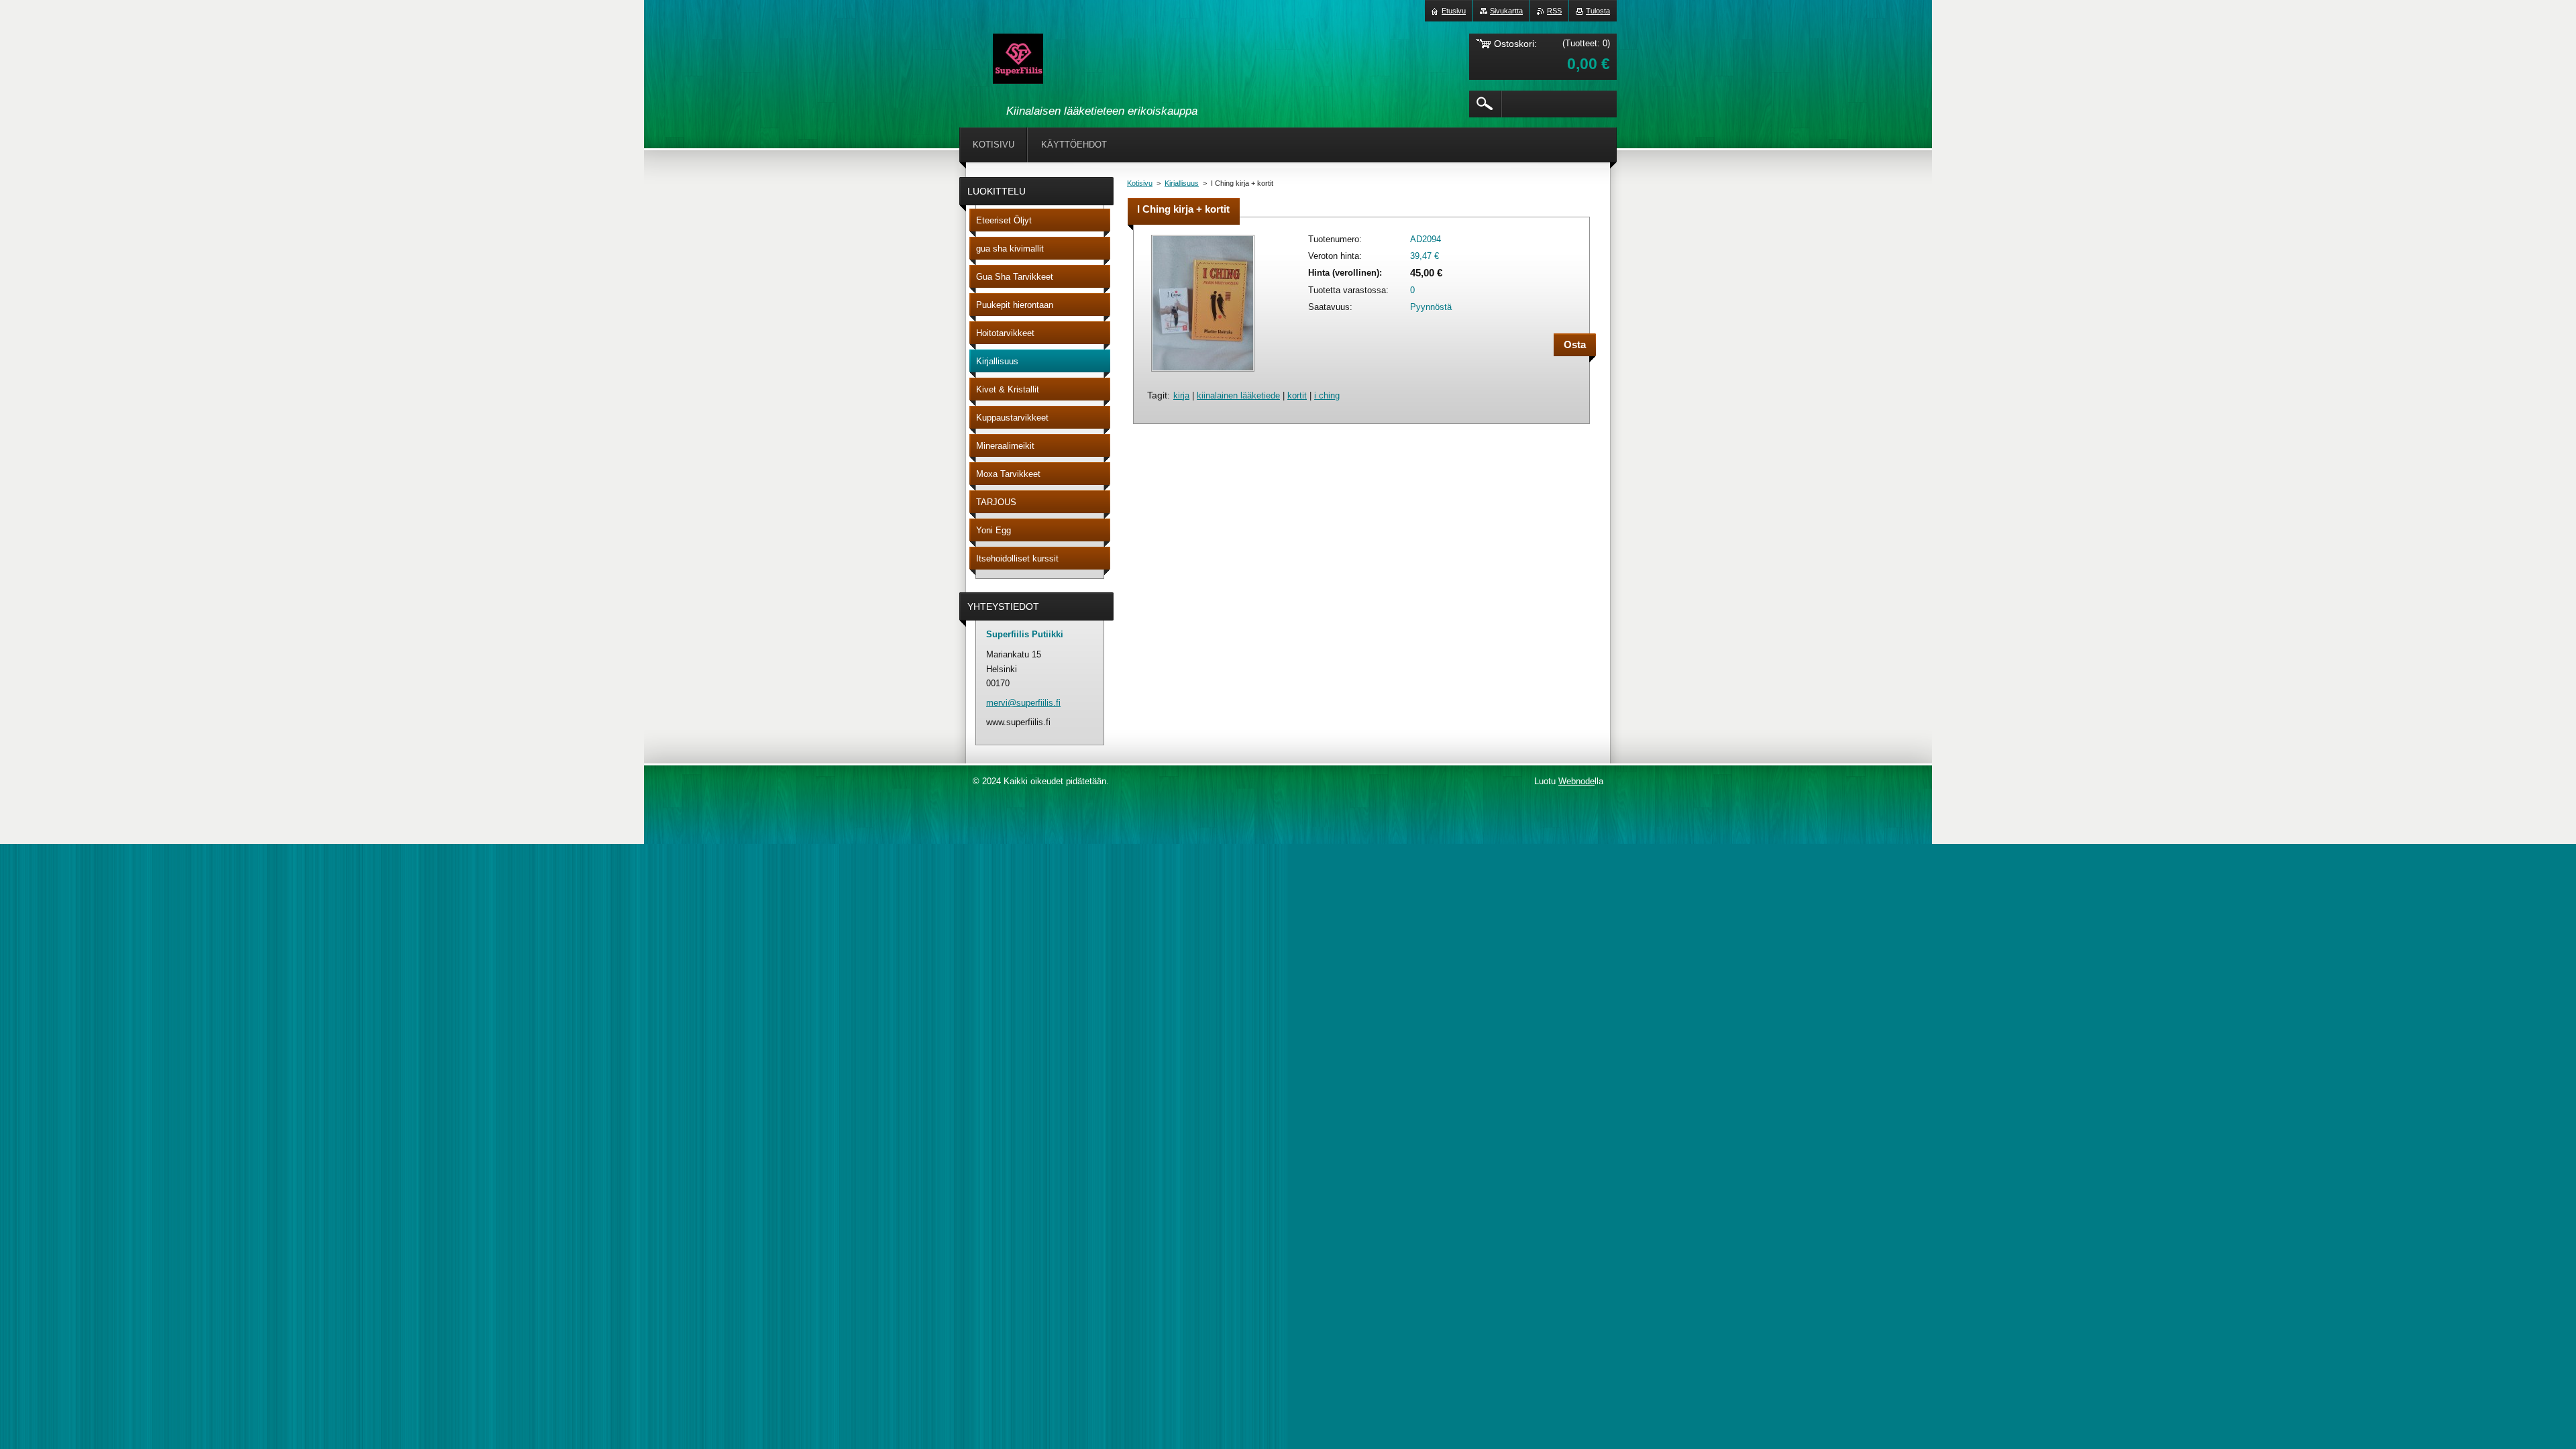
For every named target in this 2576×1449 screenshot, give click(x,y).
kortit (1297, 395)
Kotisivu (1140, 183)
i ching (1327, 395)
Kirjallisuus (1182, 183)
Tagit (1157, 395)
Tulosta (1598, 11)
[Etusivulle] (1018, 61)
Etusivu (1454, 11)
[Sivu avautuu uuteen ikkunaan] (1203, 373)
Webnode (1576, 781)
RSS (1554, 11)
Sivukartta (1506, 11)
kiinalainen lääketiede (1238, 395)
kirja (1181, 395)
